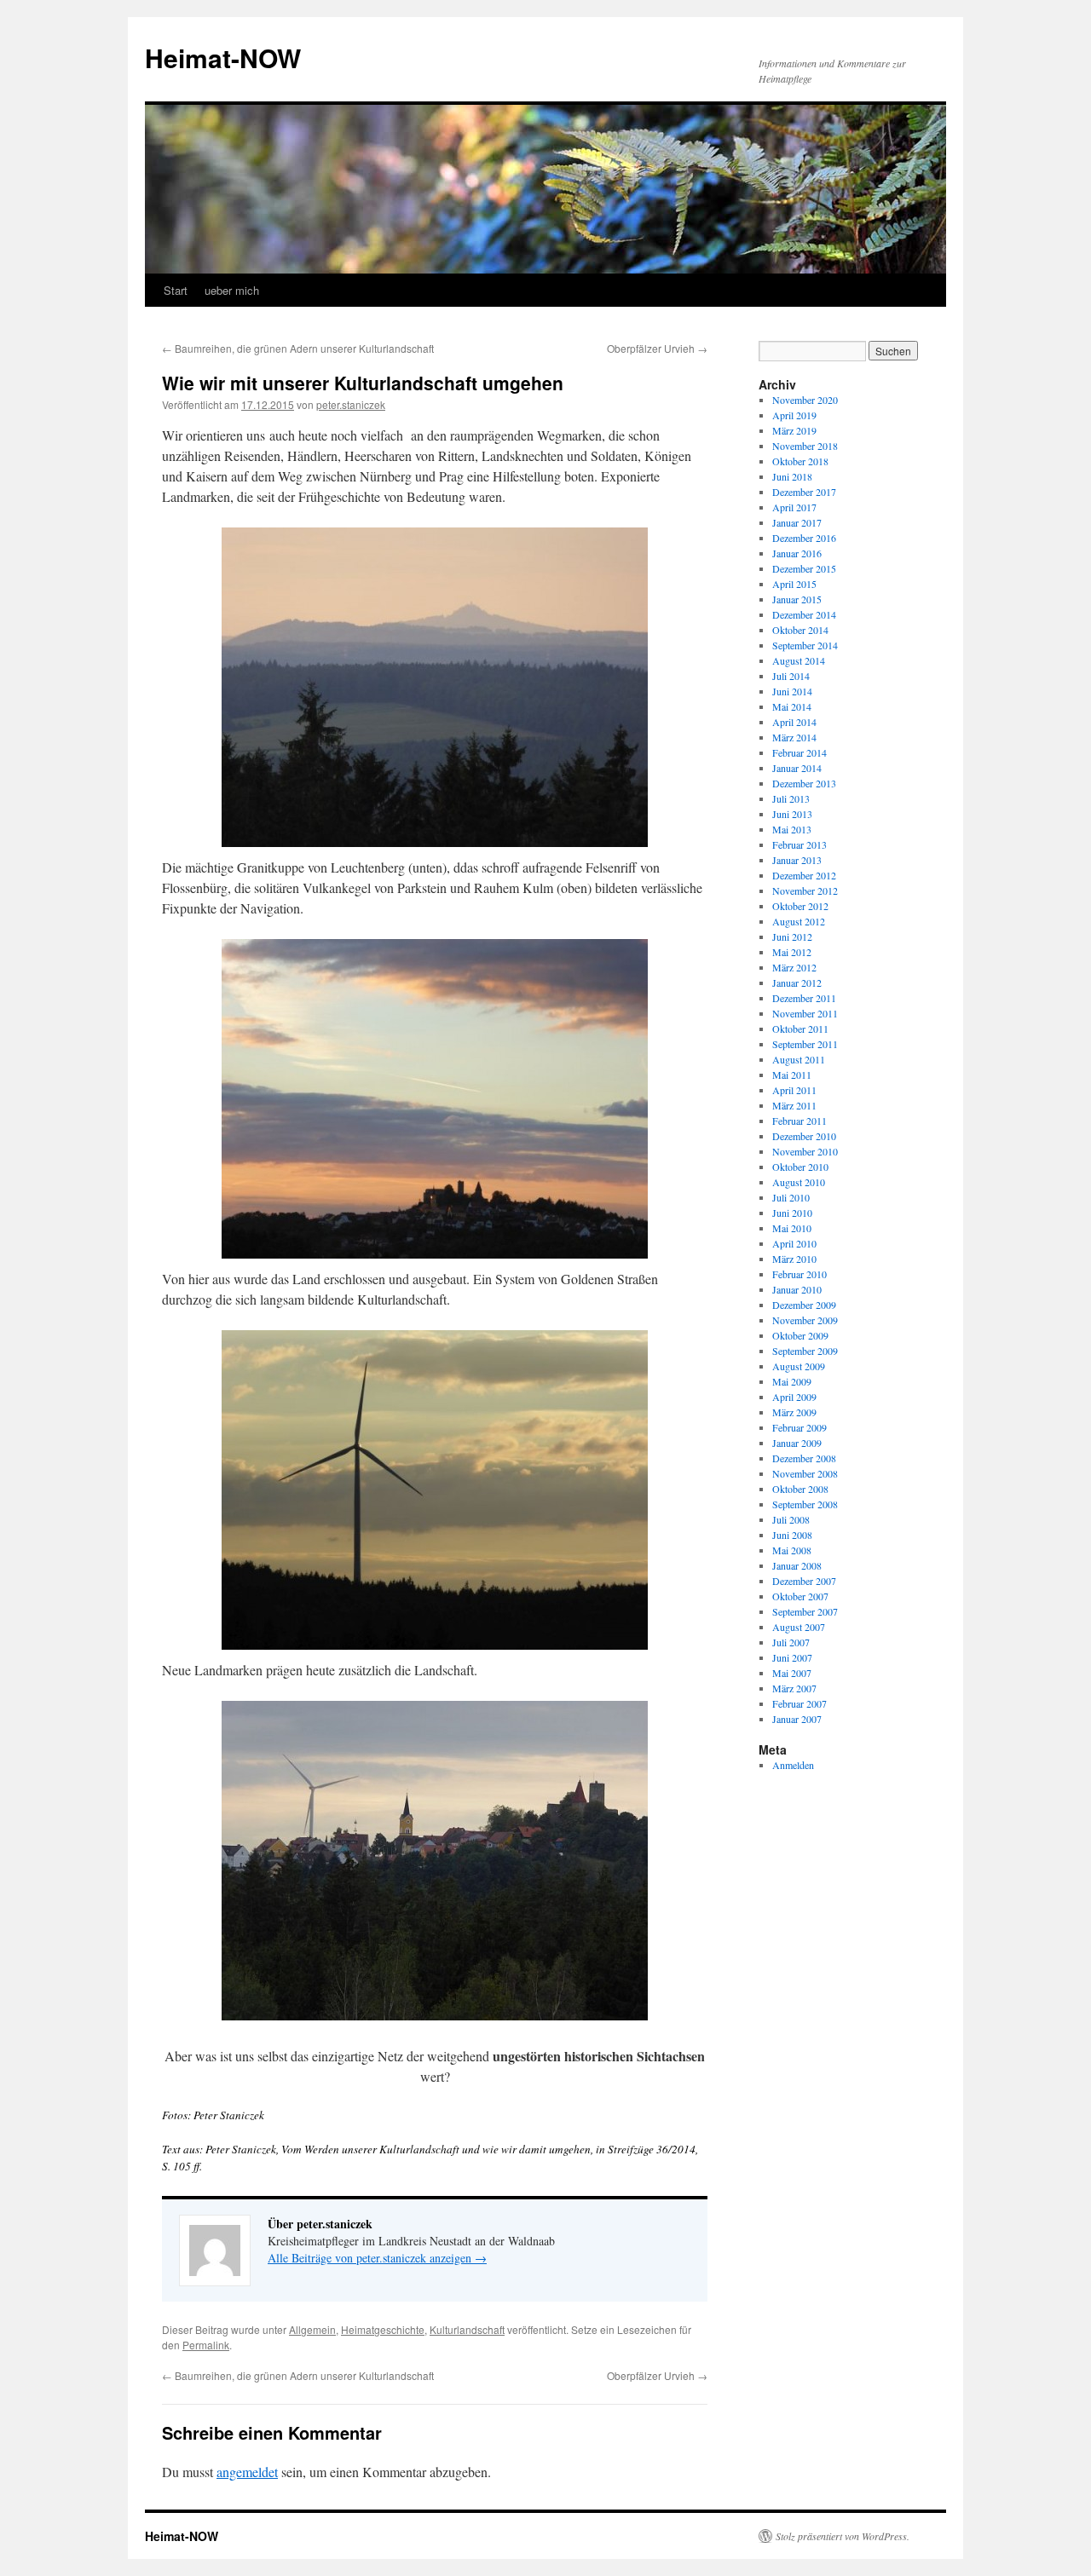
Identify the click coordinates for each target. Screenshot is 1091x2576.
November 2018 (805, 446)
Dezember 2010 (804, 1136)
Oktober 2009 (800, 1335)
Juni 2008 (792, 1535)
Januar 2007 (797, 1719)
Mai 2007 (792, 1673)
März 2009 (794, 1412)
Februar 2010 (799, 1274)
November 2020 (805, 400)
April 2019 (794, 415)
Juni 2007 (792, 1657)
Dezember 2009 (804, 1305)
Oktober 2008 (800, 1489)
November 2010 (805, 1151)
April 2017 (794, 507)
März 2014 (794, 737)
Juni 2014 (792, 691)
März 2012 (794, 967)
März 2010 (794, 1259)
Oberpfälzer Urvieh (657, 348)
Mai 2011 (792, 1075)
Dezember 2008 (804, 1458)
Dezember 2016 (804, 538)
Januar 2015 (797, 599)
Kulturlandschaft (467, 2329)
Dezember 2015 (804, 568)
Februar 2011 (799, 1121)
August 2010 (799, 1182)
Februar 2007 (799, 1703)
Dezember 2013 (804, 783)
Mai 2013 (792, 829)
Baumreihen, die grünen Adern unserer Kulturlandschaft (298, 348)
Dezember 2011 (804, 998)
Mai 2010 (792, 1228)
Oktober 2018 (800, 461)
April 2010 (794, 1243)
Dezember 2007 (804, 1581)
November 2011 (805, 1013)
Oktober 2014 (800, 630)
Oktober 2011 (800, 1029)
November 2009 (805, 1320)
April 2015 (794, 584)
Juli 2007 (791, 1642)
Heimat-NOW (223, 58)
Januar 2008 (797, 1565)
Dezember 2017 (804, 492)
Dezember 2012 (804, 875)
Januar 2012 (797, 983)
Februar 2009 (799, 1427)
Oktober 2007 (800, 1596)
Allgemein (312, 2329)
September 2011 (805, 1044)
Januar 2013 (797, 860)
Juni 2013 (792, 814)
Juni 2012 (792, 936)
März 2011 (794, 1105)
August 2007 (799, 1627)
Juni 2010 (792, 1213)
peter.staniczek (351, 404)
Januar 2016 (797, 553)
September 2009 (805, 1351)
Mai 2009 (792, 1381)
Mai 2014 (792, 706)
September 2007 (805, 1611)
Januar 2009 (797, 1443)
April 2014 (794, 722)
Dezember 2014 (804, 614)
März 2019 (794, 430)
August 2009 (799, 1366)
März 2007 (794, 1688)
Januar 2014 (797, 768)
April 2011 (794, 1090)
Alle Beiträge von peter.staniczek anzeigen (377, 2258)
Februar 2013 (799, 844)
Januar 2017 (797, 522)
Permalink (206, 2345)
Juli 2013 (791, 798)
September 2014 (805, 645)
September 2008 (805, 1504)
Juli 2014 (791, 676)
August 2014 (799, 660)
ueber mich (232, 290)
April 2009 (794, 1397)
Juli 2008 (791, 1519)
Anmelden (793, 1765)
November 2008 (805, 1473)
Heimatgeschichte (383, 2329)
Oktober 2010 (800, 1167)
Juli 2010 (791, 1197)
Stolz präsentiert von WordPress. (843, 2536)
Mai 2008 (792, 1550)
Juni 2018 (792, 476)
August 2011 (799, 1059)
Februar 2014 (799, 752)
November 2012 (805, 890)
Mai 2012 (792, 952)
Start (176, 290)
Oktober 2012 (800, 906)
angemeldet (247, 2472)
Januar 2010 (797, 1289)
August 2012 (799, 921)
